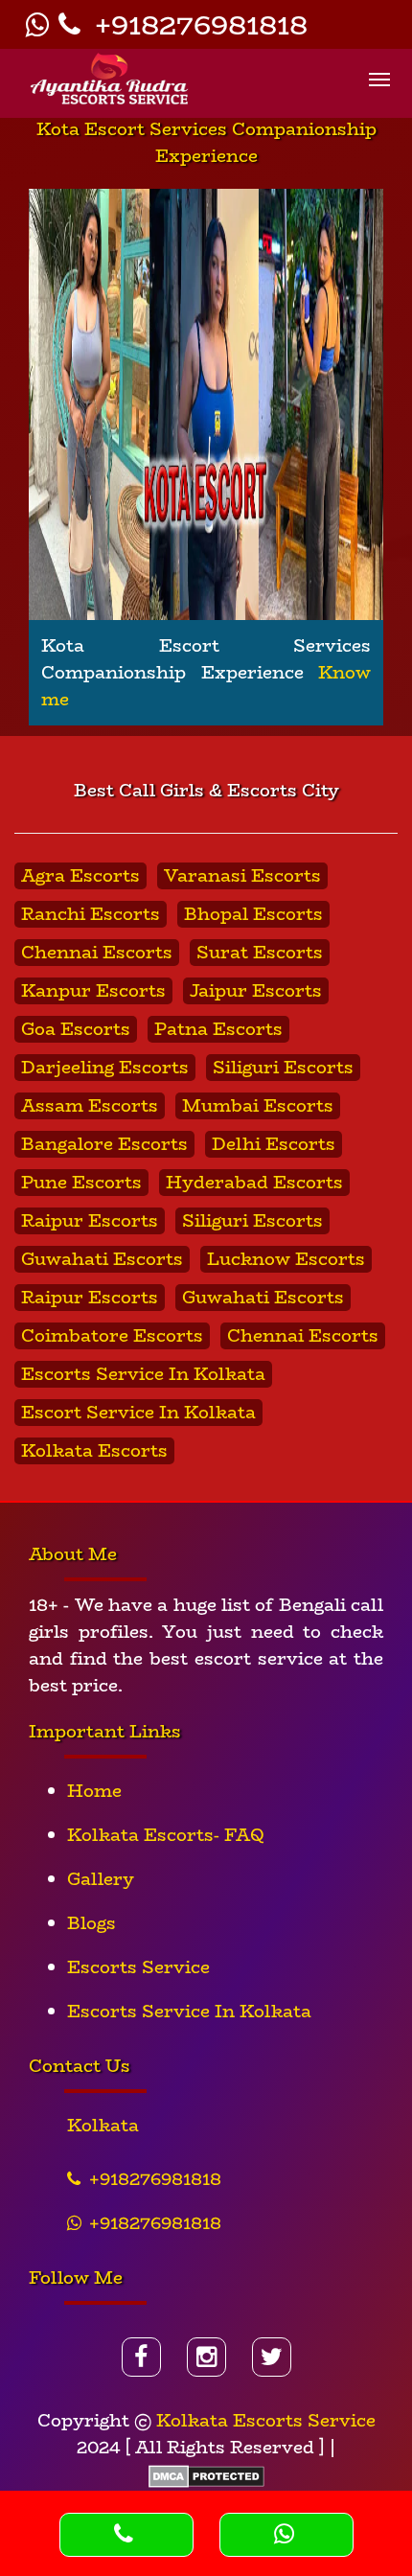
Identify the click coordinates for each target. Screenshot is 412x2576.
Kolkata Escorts (94, 1451)
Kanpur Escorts (93, 991)
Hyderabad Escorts (254, 1183)
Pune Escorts (81, 1183)
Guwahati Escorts (102, 1259)
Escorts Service (138, 1967)
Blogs (92, 1923)
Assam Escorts (90, 1106)
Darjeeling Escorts (105, 1068)
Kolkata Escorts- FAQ (166, 1835)
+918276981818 (197, 24)
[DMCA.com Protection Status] (206, 2474)
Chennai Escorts (97, 953)
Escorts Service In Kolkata (143, 1374)
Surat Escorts (260, 953)
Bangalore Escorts (104, 1144)
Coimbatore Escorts (112, 1336)
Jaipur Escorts (256, 991)
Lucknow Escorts (286, 1259)
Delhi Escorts (274, 1144)
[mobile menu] (379, 69)
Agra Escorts (80, 876)
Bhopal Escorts (253, 914)
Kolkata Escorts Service (266, 2421)
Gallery (101, 1879)
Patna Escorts (218, 1029)
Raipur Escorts (90, 1221)
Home (94, 1791)
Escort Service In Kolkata (138, 1413)
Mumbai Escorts (258, 1106)
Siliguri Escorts (283, 1068)
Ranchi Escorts (91, 914)
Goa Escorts (76, 1029)
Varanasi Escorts (242, 876)
